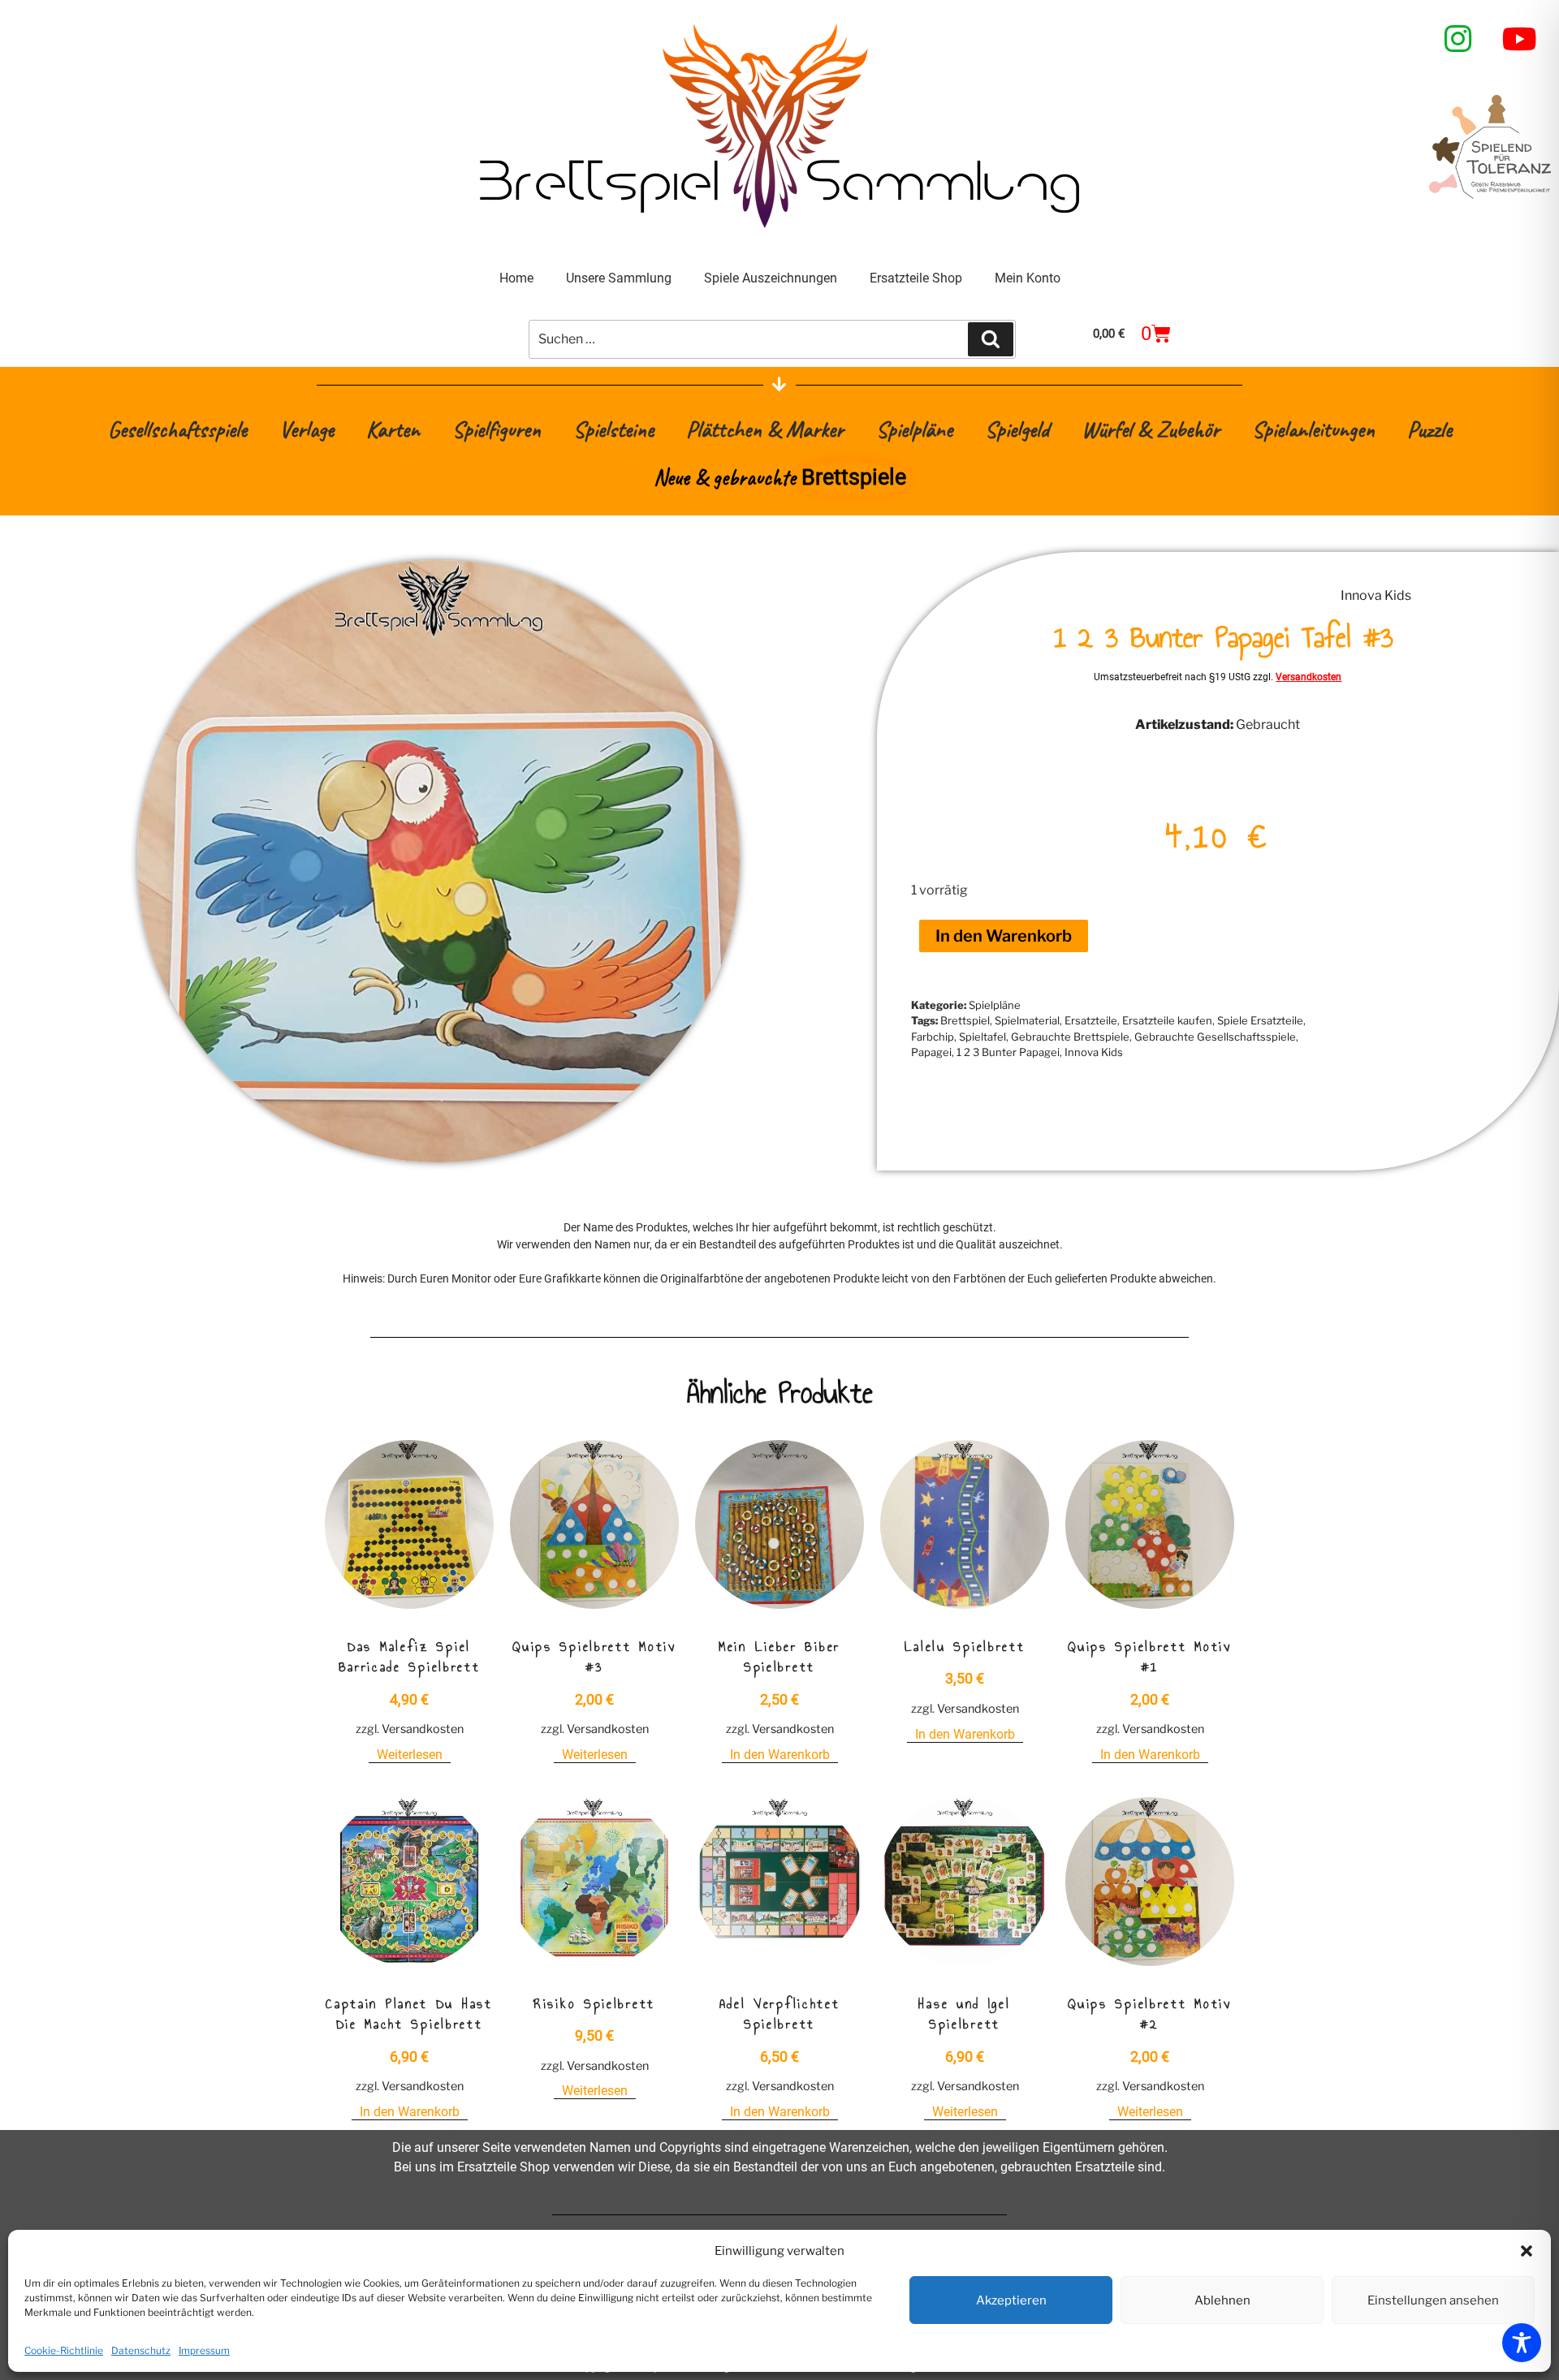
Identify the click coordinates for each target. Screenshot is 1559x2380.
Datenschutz (141, 2350)
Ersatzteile (1091, 1020)
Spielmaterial (1027, 1020)
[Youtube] (1520, 39)
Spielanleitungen (1313, 429)
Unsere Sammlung (619, 278)
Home (516, 278)
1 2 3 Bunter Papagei (1008, 1052)
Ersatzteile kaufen (1167, 1020)
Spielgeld (1017, 429)
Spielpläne (914, 429)
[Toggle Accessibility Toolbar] (1522, 2343)
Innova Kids (1376, 595)
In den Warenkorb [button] (780, 1755)
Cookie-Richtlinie (64, 2350)
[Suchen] (991, 339)
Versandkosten (1309, 677)
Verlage (307, 429)
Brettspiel (965, 1020)
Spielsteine (613, 429)
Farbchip (933, 1037)
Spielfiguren (497, 429)
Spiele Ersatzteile (1260, 1020)
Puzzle (1429, 429)
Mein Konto (1028, 278)
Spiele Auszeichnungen (771, 278)
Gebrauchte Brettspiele (1070, 1037)
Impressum (204, 2350)
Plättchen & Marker (765, 429)
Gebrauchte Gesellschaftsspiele (1215, 1037)
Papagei (931, 1052)
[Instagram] (1458, 39)
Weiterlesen (410, 1755)
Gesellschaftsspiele (177, 429)
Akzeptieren (1011, 2300)
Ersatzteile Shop (916, 278)
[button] (1527, 2251)
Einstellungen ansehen (1433, 2300)
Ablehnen (1222, 2300)
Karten (393, 429)
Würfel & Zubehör (1151, 429)
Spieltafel (982, 1037)
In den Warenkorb (1004, 936)
